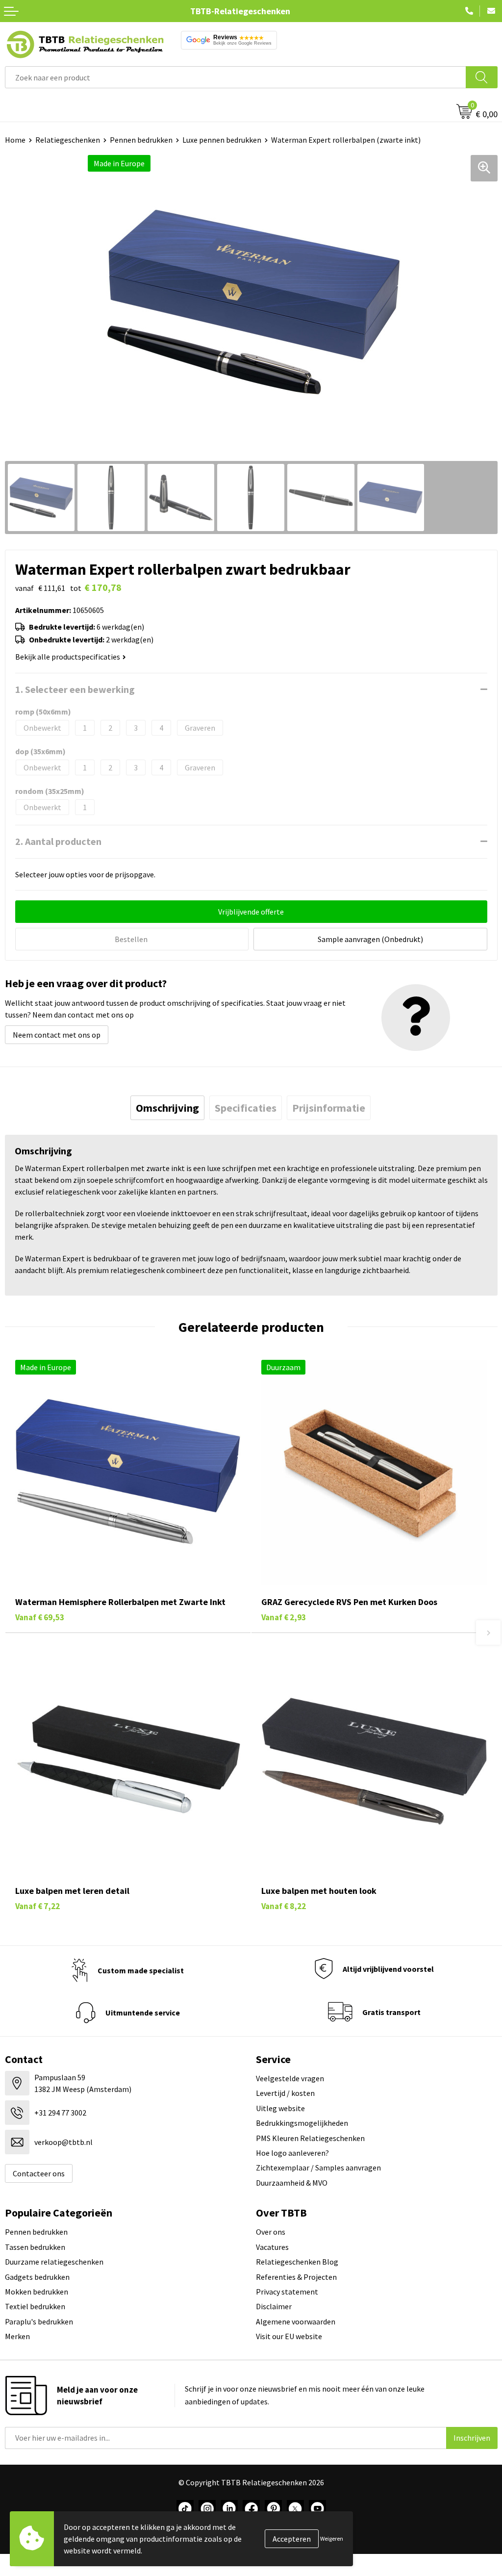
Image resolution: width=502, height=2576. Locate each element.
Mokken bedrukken (37, 2292)
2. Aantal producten (58, 841)
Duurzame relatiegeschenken (54, 2262)
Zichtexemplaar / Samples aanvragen (318, 2168)
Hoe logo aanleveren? (292, 2153)
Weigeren (332, 2538)
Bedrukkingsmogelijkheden (302, 2123)
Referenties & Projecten (296, 2277)
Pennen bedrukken (141, 140)
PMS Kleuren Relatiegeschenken (310, 2138)
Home (15, 140)
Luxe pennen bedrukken (222, 140)
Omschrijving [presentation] (167, 1108)
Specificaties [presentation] (246, 1108)
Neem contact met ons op (57, 1035)
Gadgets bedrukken (37, 2277)
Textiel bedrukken (35, 2306)
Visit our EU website (289, 2336)
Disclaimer (274, 2306)
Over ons (271, 2232)
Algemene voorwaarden (296, 2321)
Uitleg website (280, 2108)
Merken (17, 2336)
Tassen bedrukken (35, 2247)
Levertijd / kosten (285, 2093)
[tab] (167, 1108)
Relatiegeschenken (68, 140)
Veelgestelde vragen (290, 2078)
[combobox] (236, 77)
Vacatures (272, 2247)
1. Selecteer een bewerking (75, 689)
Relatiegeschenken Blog (297, 2262)
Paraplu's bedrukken (39, 2321)
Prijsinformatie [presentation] (329, 1108)
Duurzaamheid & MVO (292, 2183)
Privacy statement (287, 2292)
